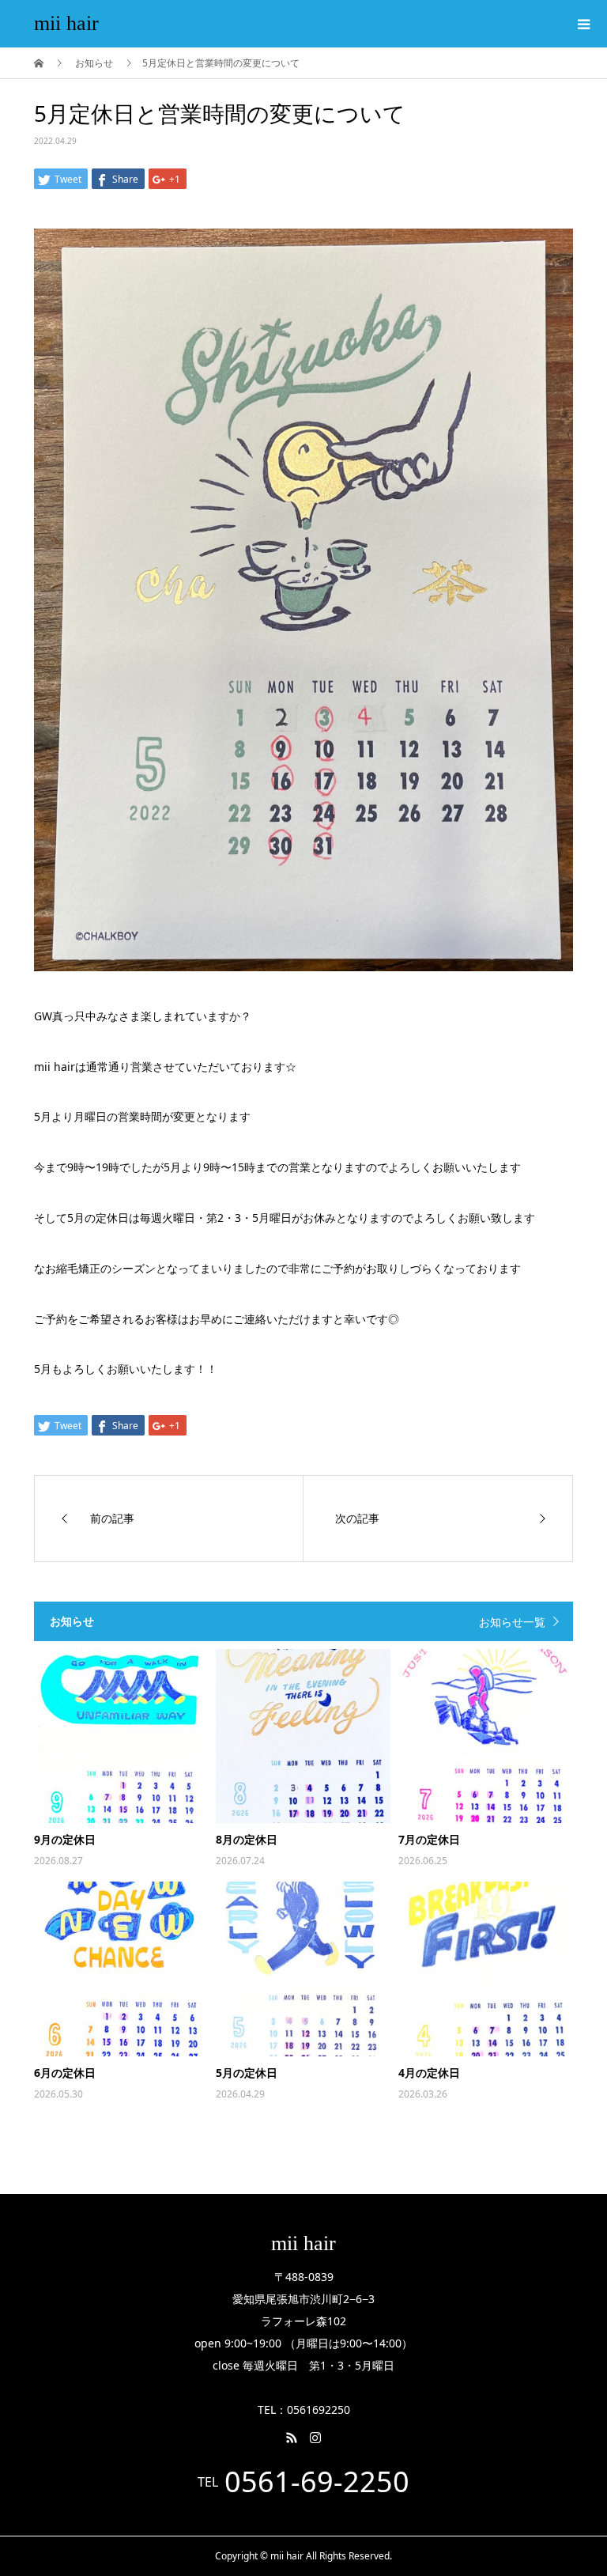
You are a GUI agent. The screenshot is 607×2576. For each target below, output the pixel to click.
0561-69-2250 (317, 2482)
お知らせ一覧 (512, 1622)
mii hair (66, 23)
